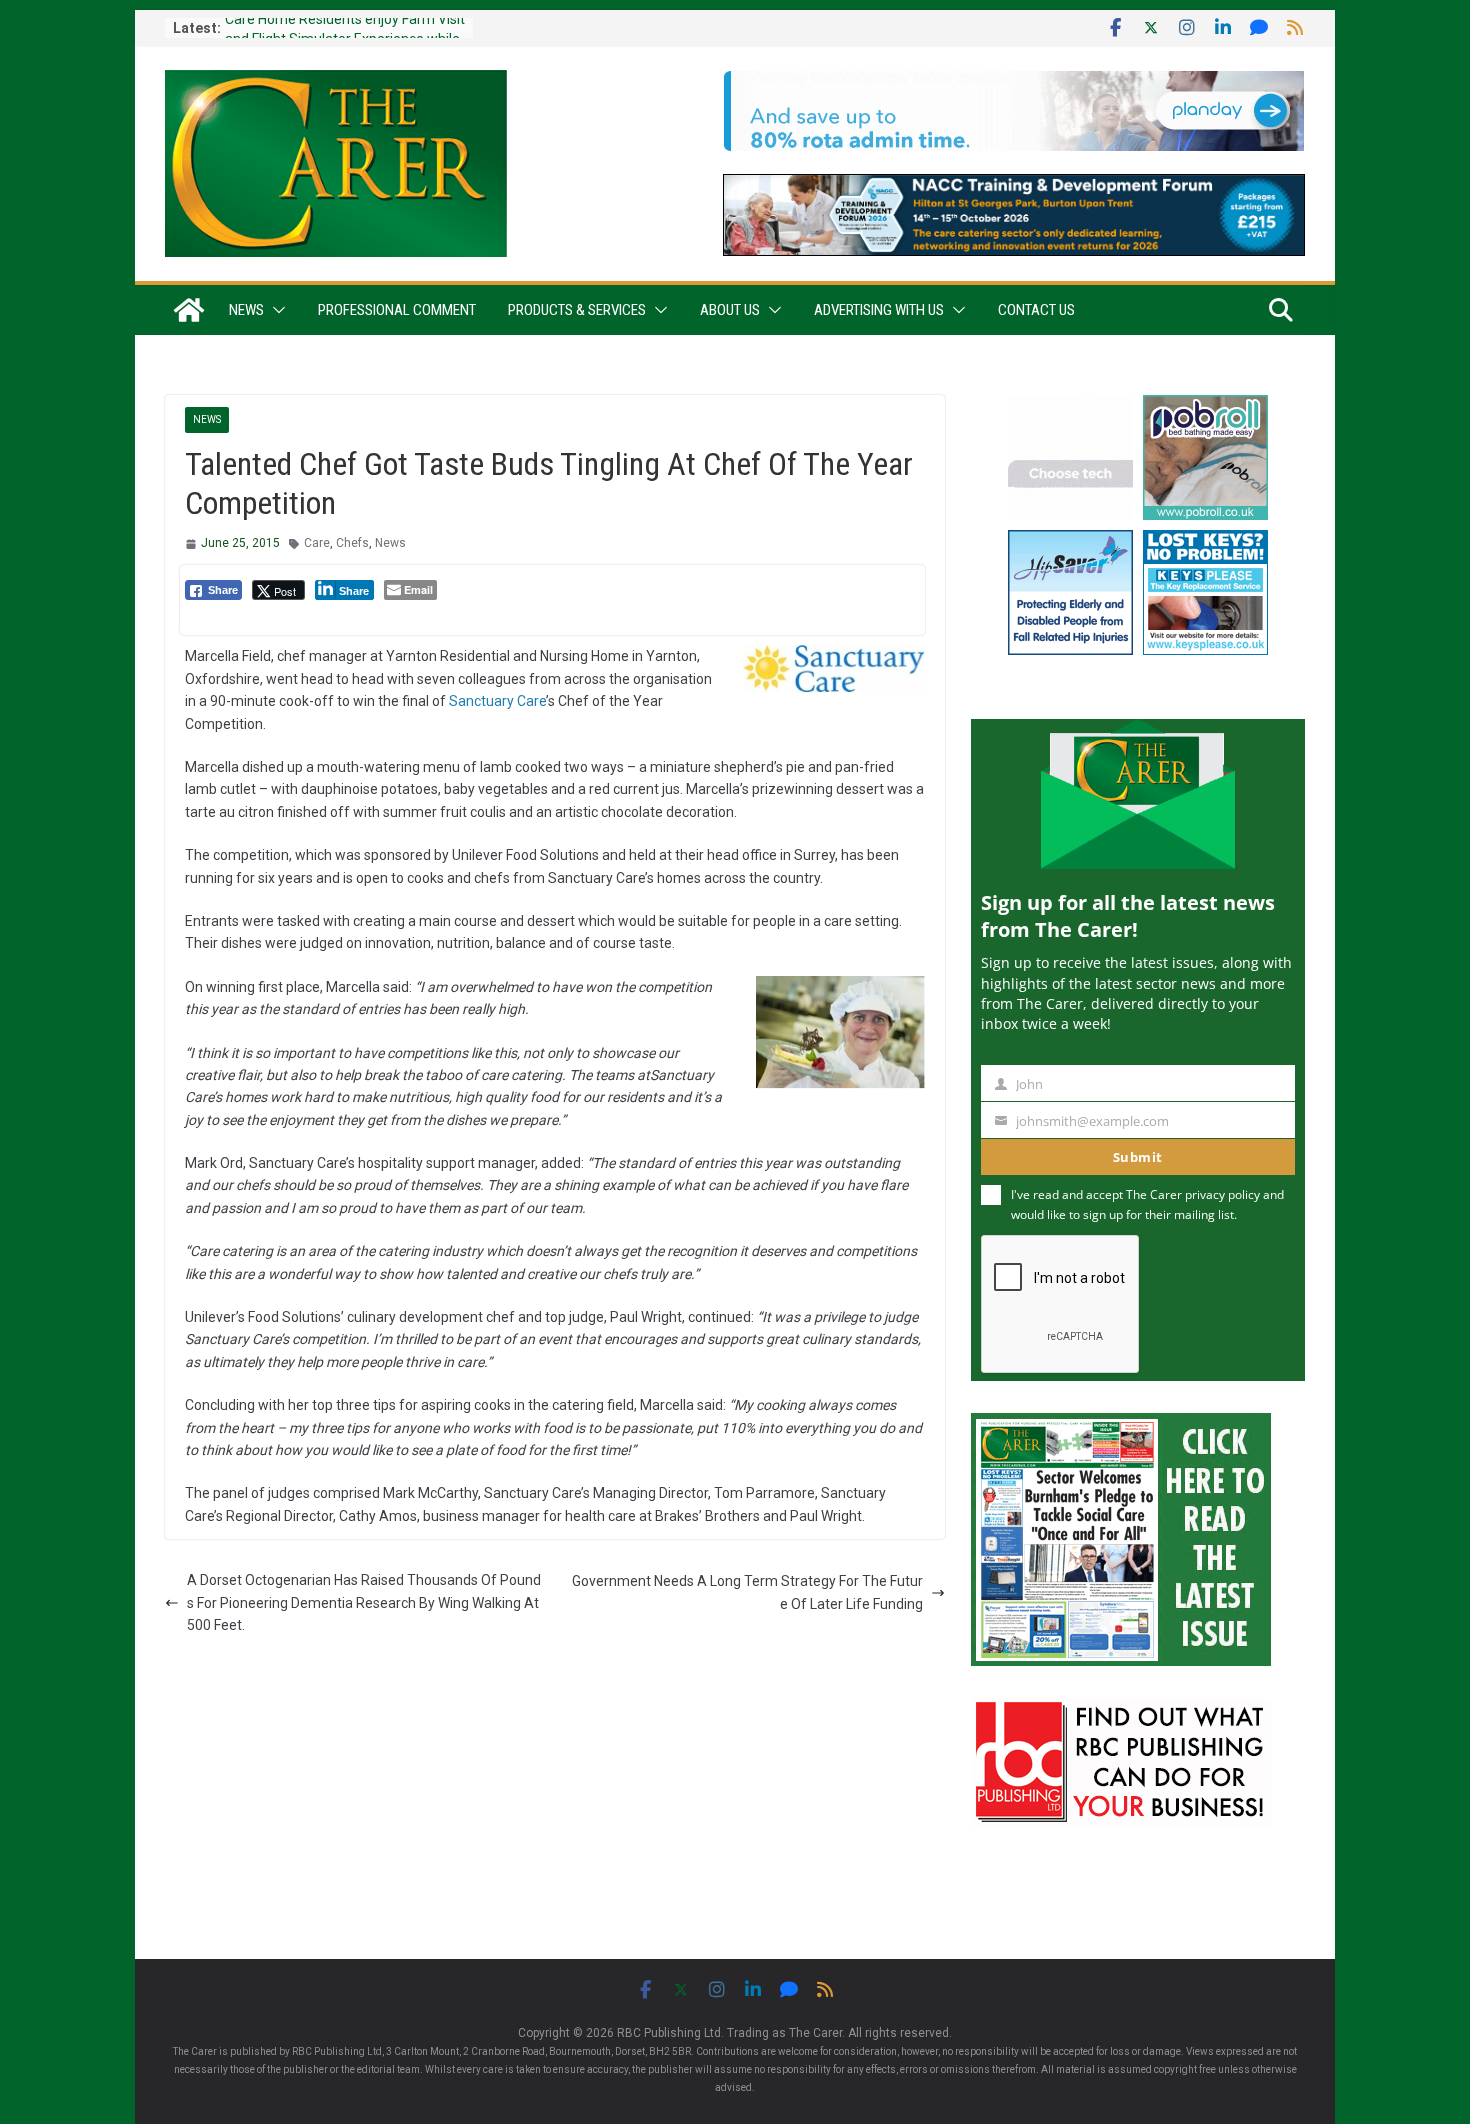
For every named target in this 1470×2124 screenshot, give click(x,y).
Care (317, 543)
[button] (275, 310)
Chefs (352, 543)
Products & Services (577, 310)
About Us (730, 310)
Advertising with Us (879, 310)
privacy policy (1222, 1194)
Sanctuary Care (497, 701)
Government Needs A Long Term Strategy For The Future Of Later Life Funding (747, 1592)
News (246, 310)
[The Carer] (189, 310)
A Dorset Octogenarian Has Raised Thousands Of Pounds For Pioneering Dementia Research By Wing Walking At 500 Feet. (364, 1602)
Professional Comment (397, 310)
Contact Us (1036, 310)
